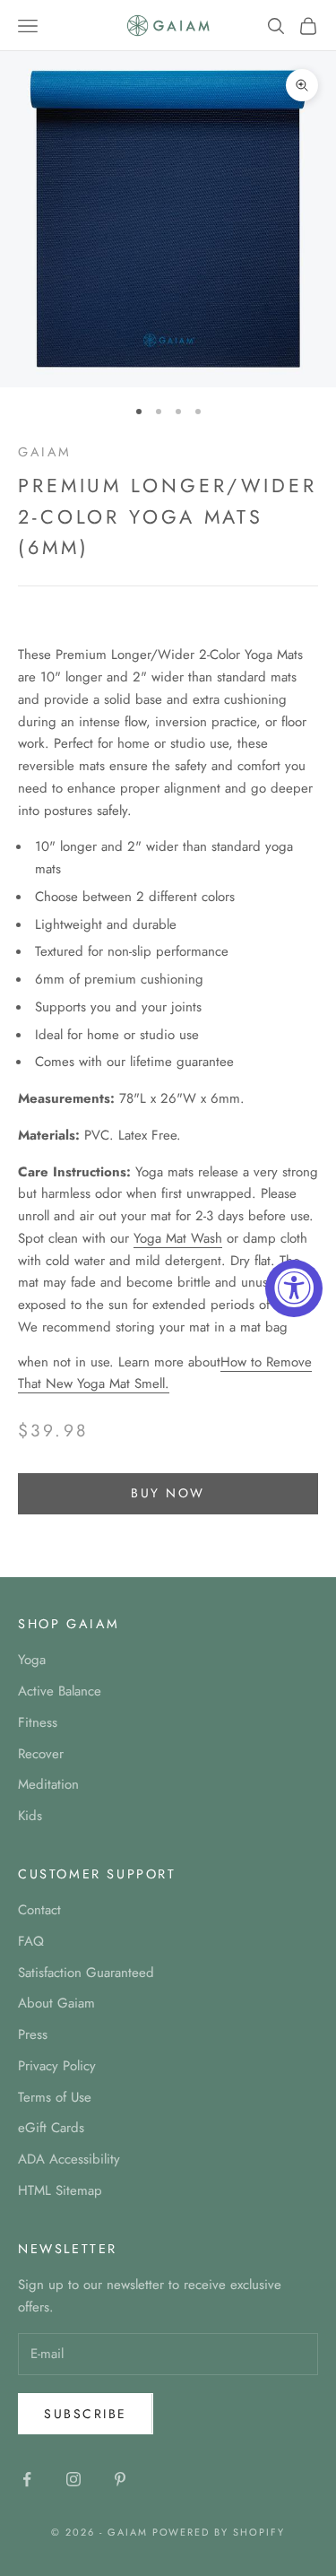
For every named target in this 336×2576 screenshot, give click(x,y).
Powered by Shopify (219, 2532)
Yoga (32, 1660)
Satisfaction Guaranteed (86, 1973)
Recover (41, 1754)
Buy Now (168, 1493)
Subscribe (86, 2414)
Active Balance (60, 1691)
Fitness (38, 1722)
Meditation (48, 1784)
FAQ (31, 1941)
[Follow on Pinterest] (120, 2479)
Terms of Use (55, 2097)
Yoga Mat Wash (178, 1238)
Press (33, 2034)
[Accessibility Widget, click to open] (294, 1288)
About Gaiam (56, 2003)
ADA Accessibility (69, 2159)
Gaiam (45, 452)
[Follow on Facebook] (27, 2479)
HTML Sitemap (60, 2190)
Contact (39, 1910)
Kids (30, 1816)
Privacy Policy (57, 2066)
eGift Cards (51, 2128)
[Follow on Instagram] (73, 2479)
